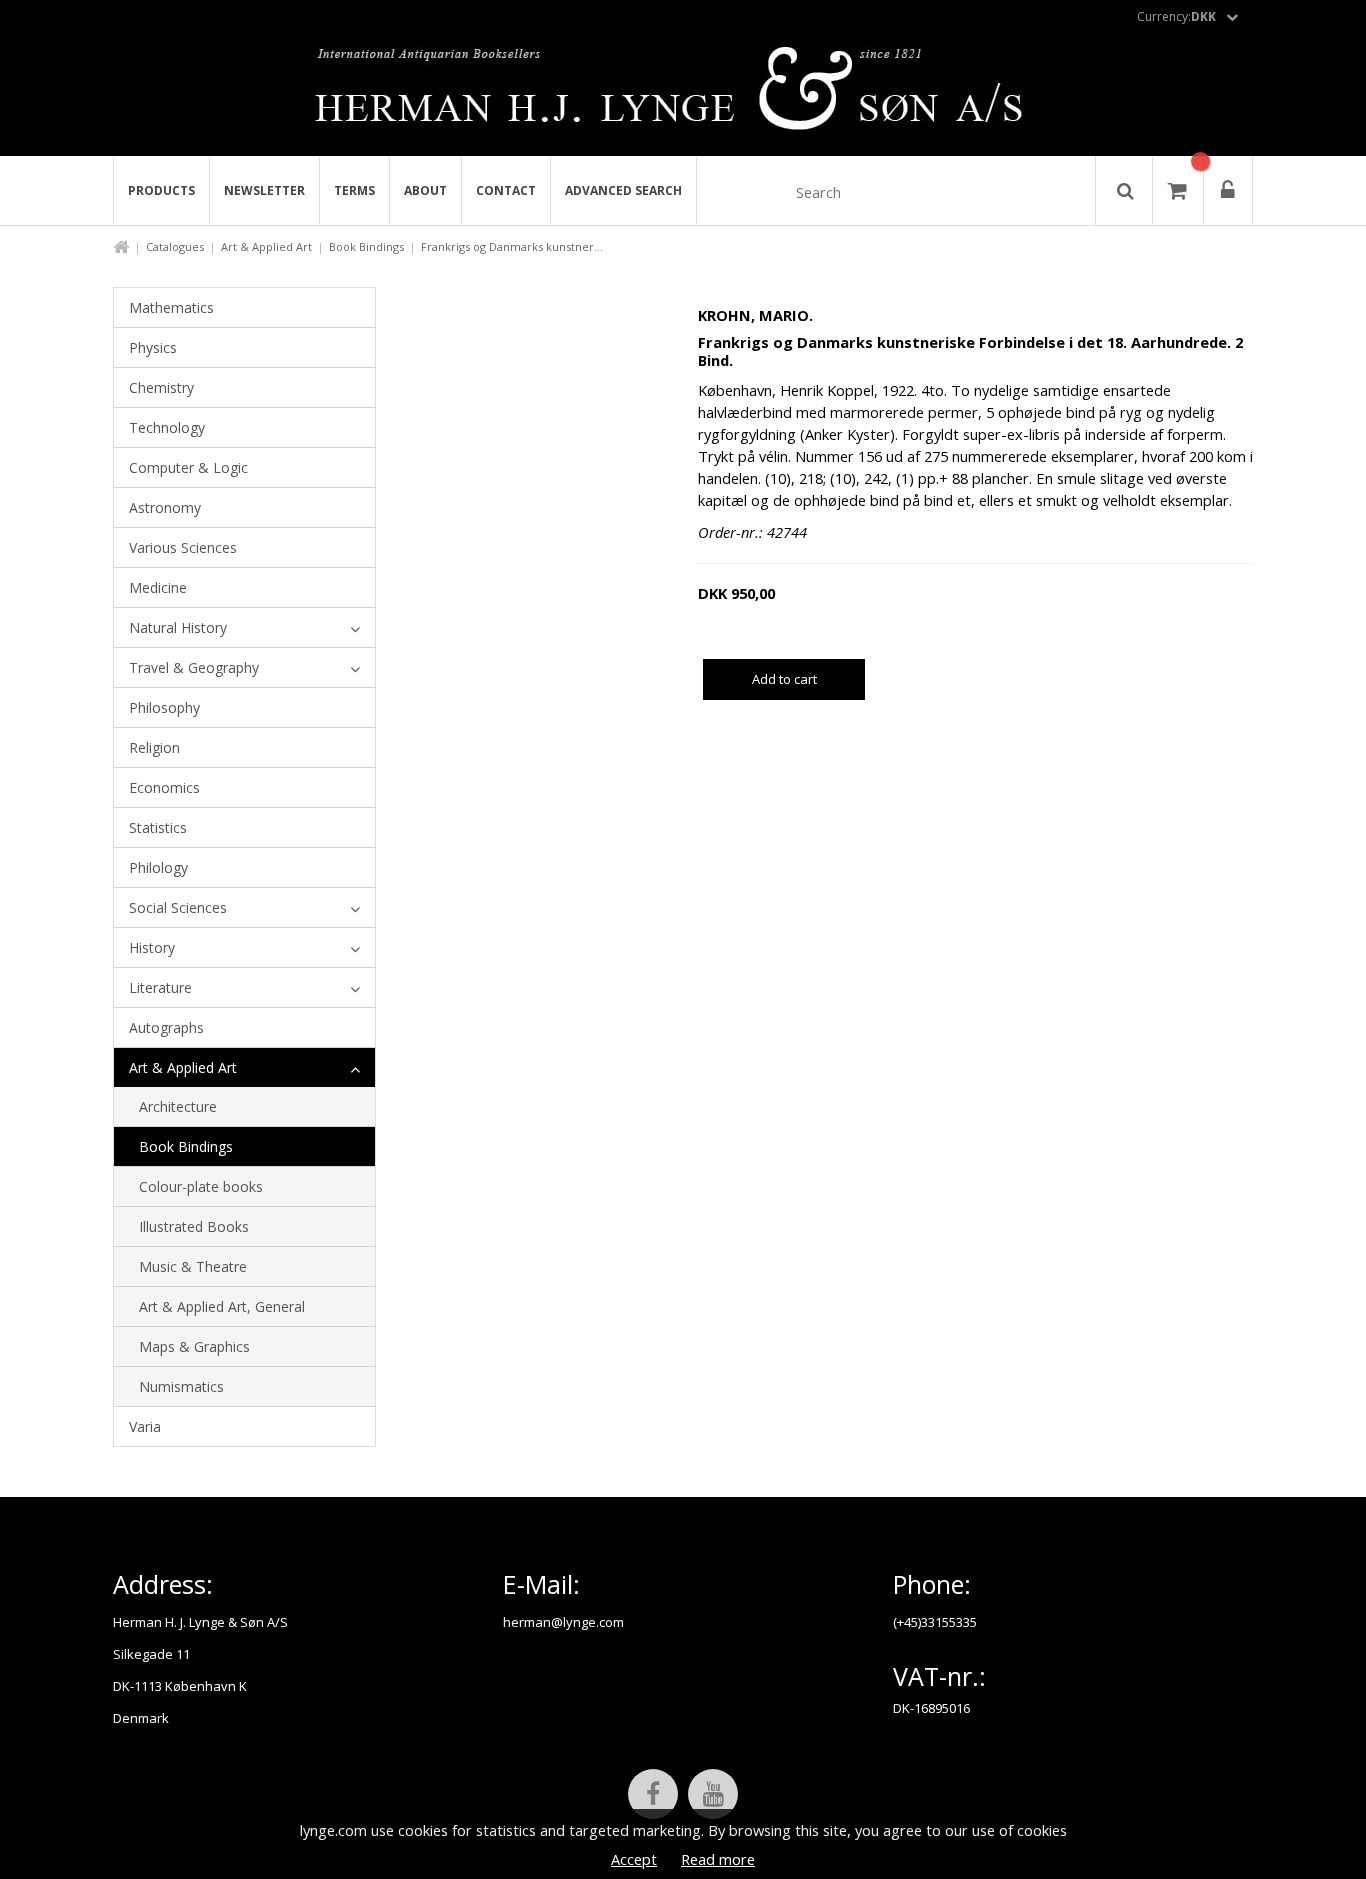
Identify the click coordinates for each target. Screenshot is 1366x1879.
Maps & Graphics (194, 1346)
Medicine (158, 587)
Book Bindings (366, 246)
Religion (154, 747)
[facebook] (653, 1794)
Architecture (178, 1106)
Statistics (158, 827)
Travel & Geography (194, 667)
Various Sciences (183, 547)
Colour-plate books (201, 1186)
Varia (145, 1426)
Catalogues (175, 246)
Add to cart (784, 679)
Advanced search (623, 190)
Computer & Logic (188, 467)
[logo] (683, 94)
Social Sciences (178, 907)
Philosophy (164, 707)
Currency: (1176, 16)
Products (161, 190)
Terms (354, 190)
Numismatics (181, 1386)
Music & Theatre (193, 1266)
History (152, 947)
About (425, 190)
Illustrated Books (194, 1226)
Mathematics (171, 307)
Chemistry (161, 387)
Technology (167, 427)
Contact (506, 190)
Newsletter (264, 190)
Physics (153, 347)
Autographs (166, 1027)
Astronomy (165, 507)
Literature (160, 987)
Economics (164, 787)
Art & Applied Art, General (222, 1306)
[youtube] (713, 1794)
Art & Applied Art (266, 246)
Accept (634, 1859)
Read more (718, 1859)
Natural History (178, 627)
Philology (158, 867)
